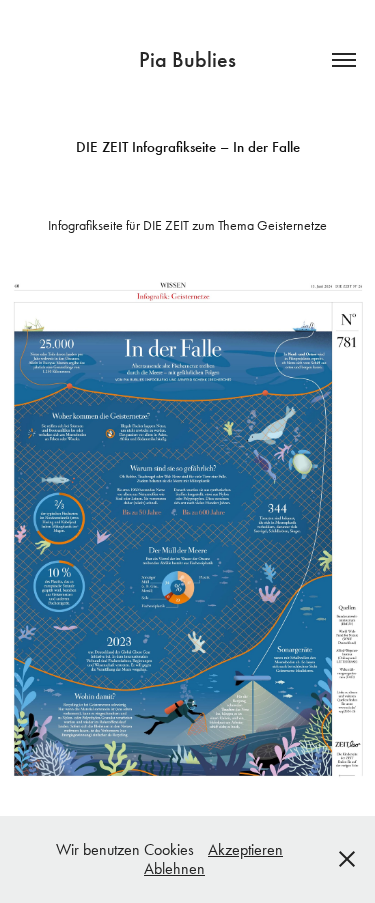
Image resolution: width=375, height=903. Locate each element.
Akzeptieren (245, 849)
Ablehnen (174, 868)
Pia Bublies (187, 59)
